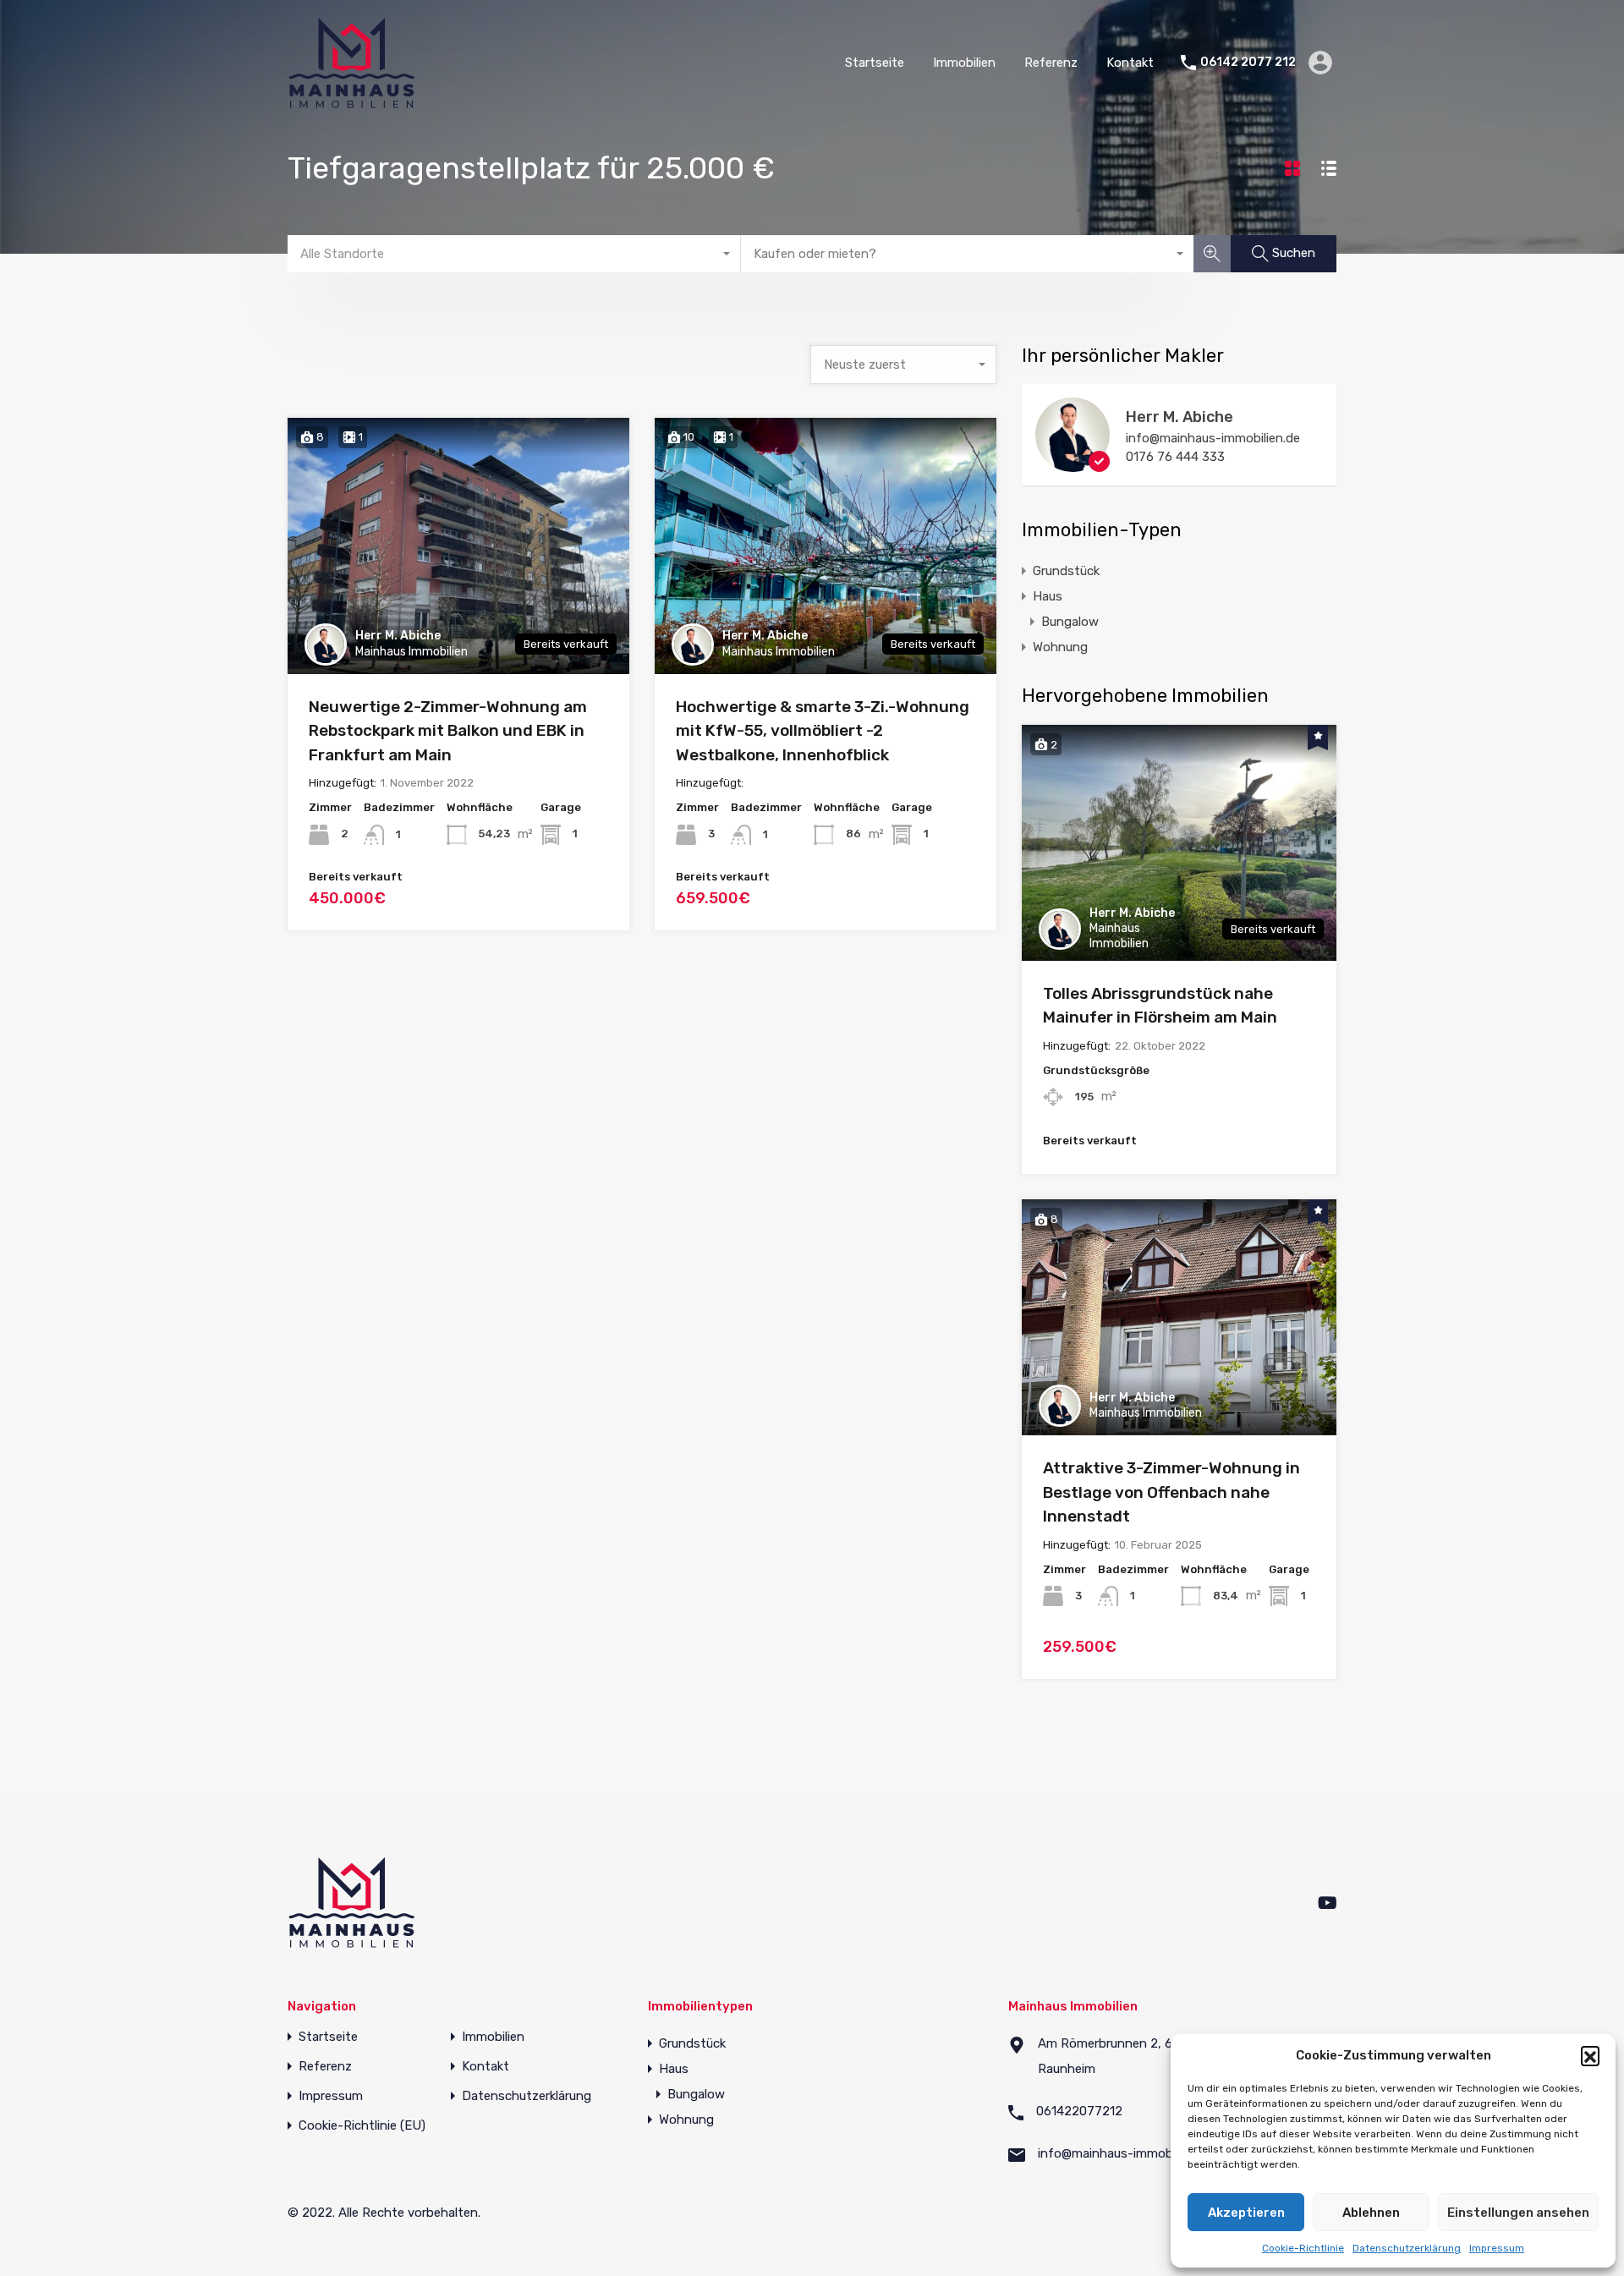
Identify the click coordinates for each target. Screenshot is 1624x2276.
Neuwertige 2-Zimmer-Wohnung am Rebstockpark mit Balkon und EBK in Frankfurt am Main (448, 731)
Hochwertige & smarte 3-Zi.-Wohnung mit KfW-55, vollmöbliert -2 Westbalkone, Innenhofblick (823, 731)
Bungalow (1070, 622)
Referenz (1051, 63)
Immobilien (964, 63)
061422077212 (1079, 2111)
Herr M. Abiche (398, 636)
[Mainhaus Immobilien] (351, 101)
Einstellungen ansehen (1518, 2213)
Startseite (875, 63)
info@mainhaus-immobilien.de (1213, 438)
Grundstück (1066, 571)
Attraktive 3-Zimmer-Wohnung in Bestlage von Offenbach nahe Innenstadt (1171, 1492)
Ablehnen (1371, 2213)
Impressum (1497, 2248)
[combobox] (514, 254)
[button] (1590, 2055)
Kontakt (1130, 63)
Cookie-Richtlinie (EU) (362, 2126)
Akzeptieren (1246, 2213)
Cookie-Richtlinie (1303, 2248)
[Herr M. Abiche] (1073, 464)
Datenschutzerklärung (1407, 2248)
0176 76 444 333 (1175, 457)
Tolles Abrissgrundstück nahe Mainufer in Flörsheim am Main (1160, 1006)
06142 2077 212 (1248, 63)
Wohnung (1060, 647)
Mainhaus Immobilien (411, 652)
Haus (1048, 596)
